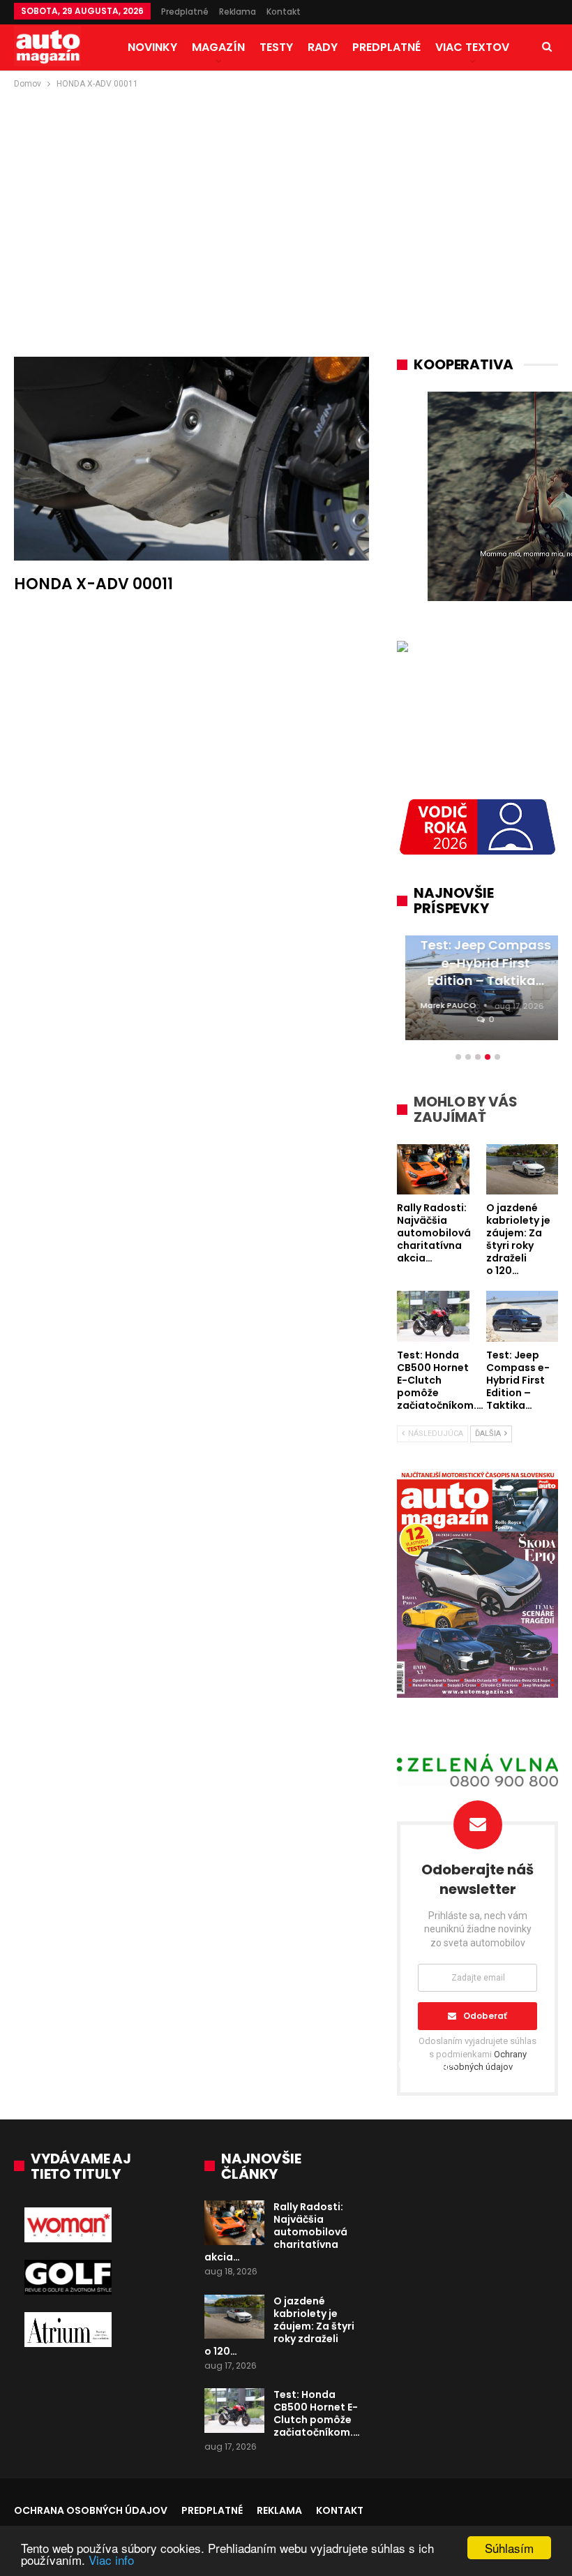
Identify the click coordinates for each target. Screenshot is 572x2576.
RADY (323, 47)
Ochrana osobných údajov (91, 2510)
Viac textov (472, 47)
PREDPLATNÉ (386, 47)
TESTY (276, 47)
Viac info (111, 2560)
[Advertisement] (286, 196)
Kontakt (284, 12)
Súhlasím (509, 2548)
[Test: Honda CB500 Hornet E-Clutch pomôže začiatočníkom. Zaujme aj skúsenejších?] (234, 2411)
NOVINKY (152, 47)
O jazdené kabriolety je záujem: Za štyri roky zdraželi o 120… (279, 2326)
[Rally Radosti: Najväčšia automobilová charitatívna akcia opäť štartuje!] (234, 2223)
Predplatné (185, 12)
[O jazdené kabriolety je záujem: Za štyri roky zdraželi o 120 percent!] (234, 2317)
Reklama (238, 12)
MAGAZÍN (218, 47)
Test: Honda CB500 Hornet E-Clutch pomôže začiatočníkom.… (317, 2413)
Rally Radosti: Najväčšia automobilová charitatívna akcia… (276, 2232)
